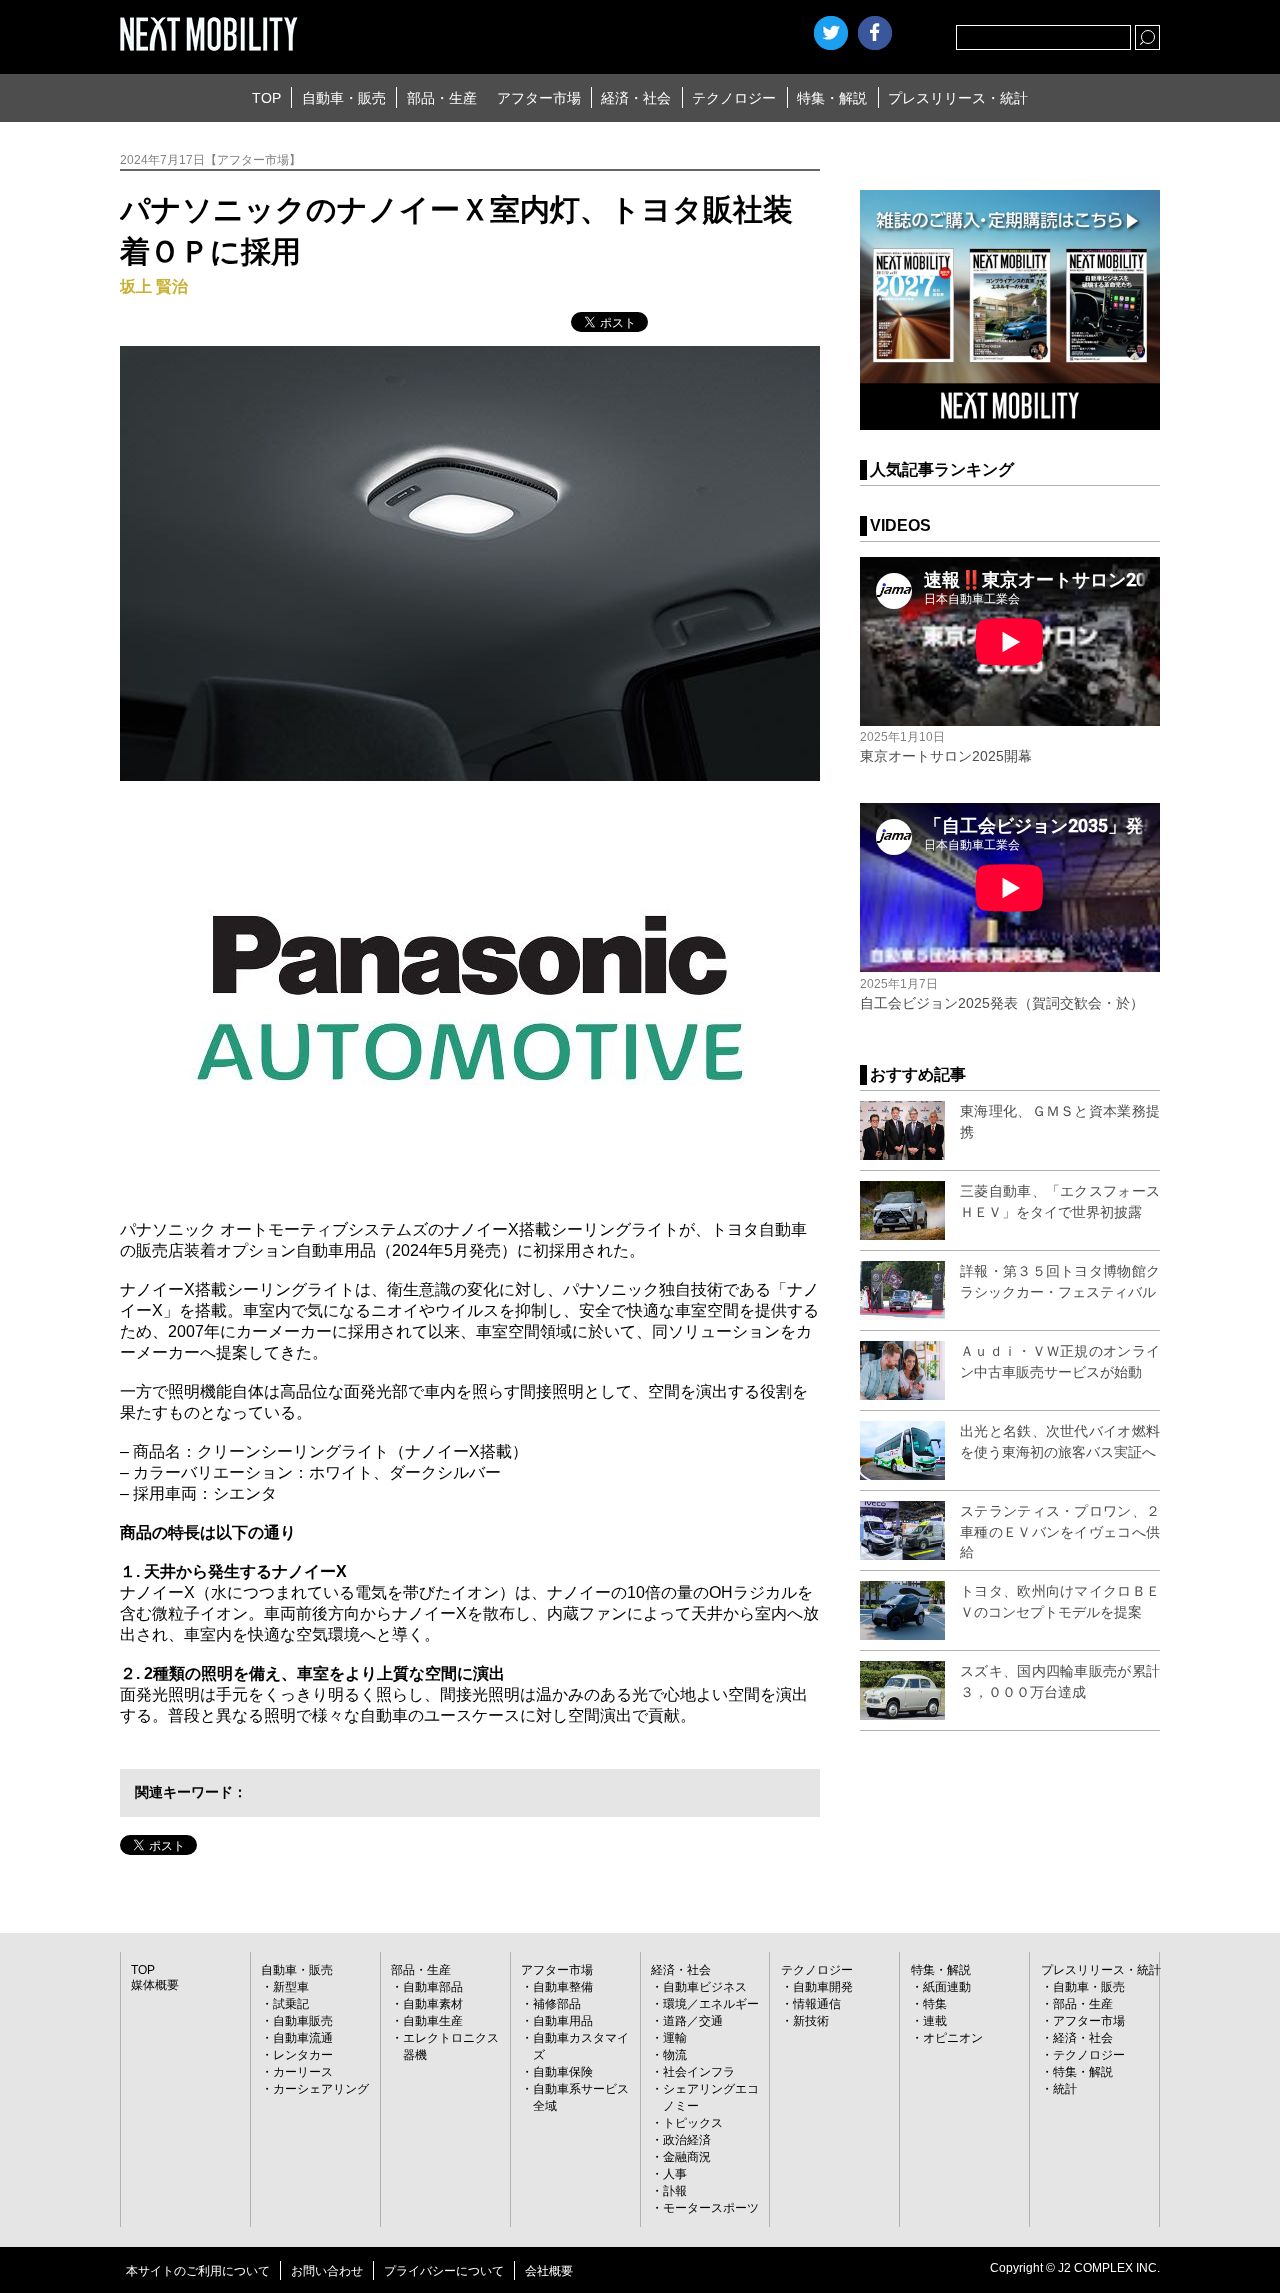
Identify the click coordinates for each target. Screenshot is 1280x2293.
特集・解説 (832, 98)
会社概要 (549, 2271)
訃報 (675, 2191)
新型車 (291, 1987)
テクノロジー (734, 98)
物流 (675, 2055)
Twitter (831, 33)
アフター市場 (539, 98)
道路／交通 (693, 2021)
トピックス (693, 2123)
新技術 (811, 2021)
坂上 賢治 (154, 286)
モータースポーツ (711, 2208)
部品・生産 (442, 98)
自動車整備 (563, 1987)
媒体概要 (155, 1985)
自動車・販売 (344, 98)
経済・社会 (636, 98)
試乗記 (291, 2004)
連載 (935, 2021)
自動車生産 (433, 2021)
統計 (1065, 2089)
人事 (675, 2174)
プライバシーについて (444, 2271)
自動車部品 (433, 1987)
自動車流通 (303, 2038)
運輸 (675, 2038)
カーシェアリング (321, 2089)
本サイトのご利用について (198, 2271)
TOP (266, 98)
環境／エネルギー (711, 2004)
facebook (875, 33)
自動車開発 (823, 1987)
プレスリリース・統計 (958, 98)
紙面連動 (947, 1987)
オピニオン (953, 2038)
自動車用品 (563, 2021)
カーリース (303, 2072)
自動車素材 (433, 2004)
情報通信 (817, 2004)
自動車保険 (563, 2072)
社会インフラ (699, 2072)
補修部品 (557, 2004)
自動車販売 (303, 2021)
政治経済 (687, 2140)
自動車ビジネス (705, 1987)
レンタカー (303, 2055)
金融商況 (687, 2157)
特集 (935, 2004)
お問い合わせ (327, 2271)
